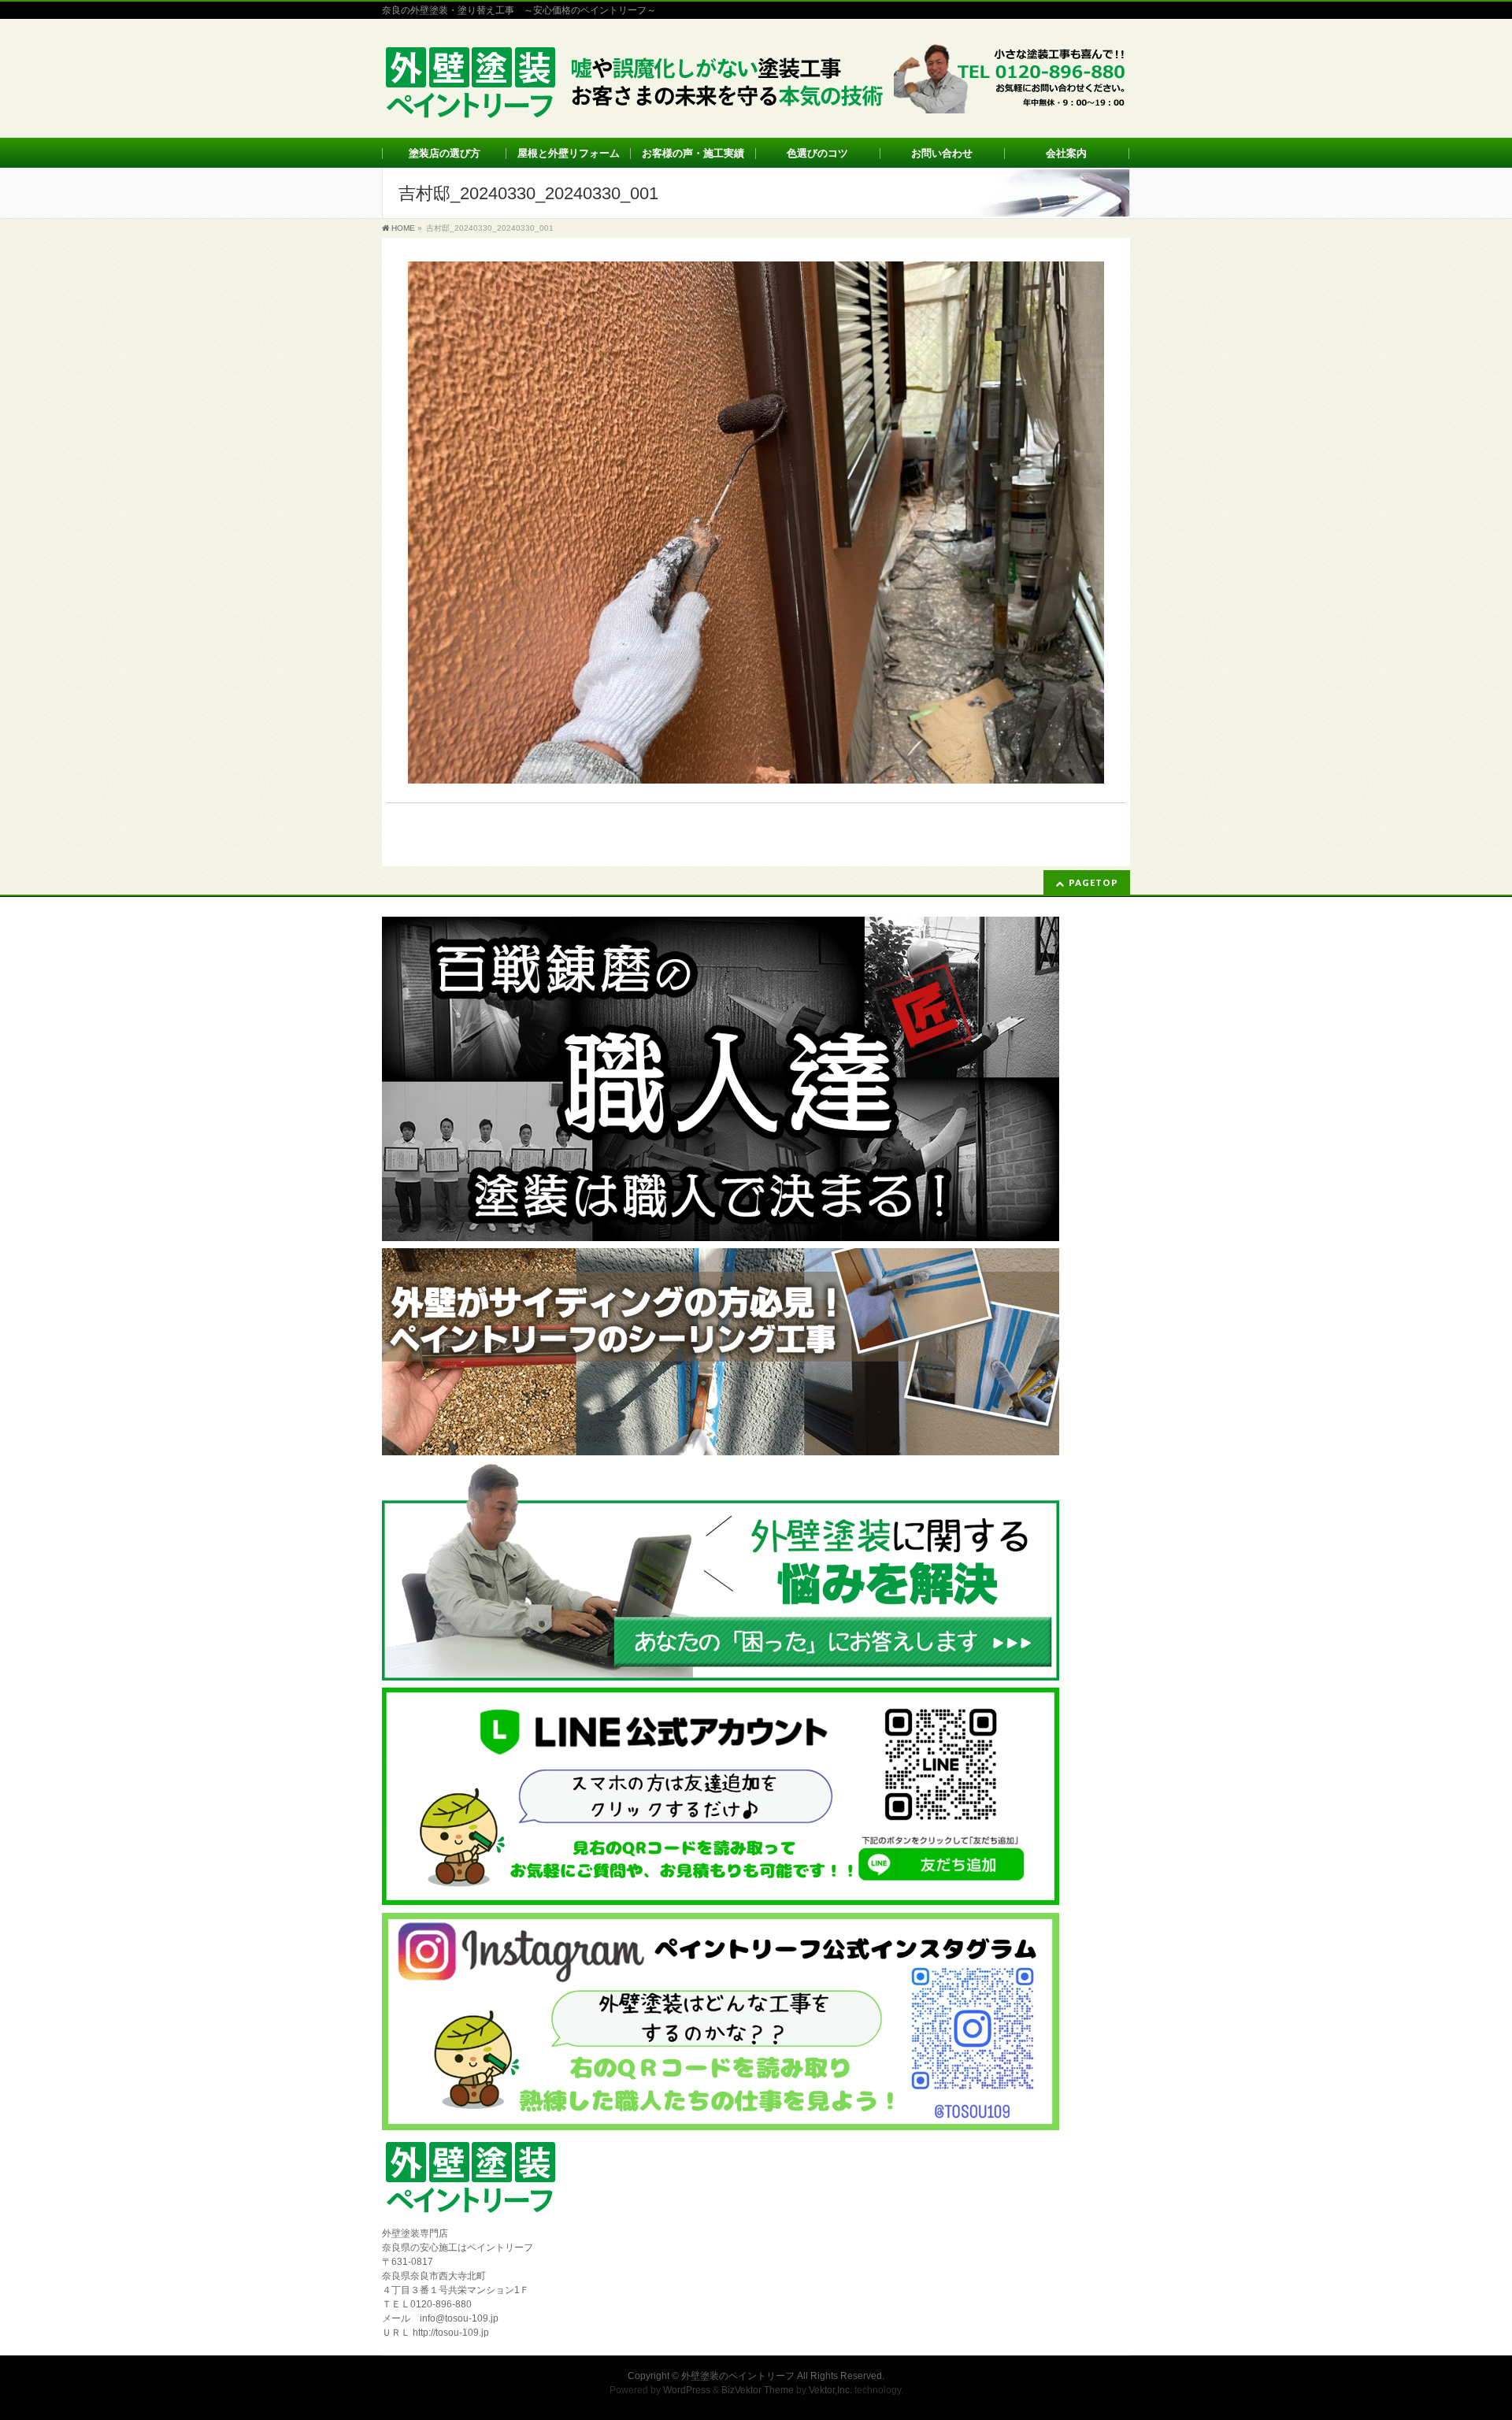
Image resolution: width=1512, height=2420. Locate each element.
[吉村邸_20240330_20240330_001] (756, 523)
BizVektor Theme (758, 2390)
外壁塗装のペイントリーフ (738, 2376)
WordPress (687, 2390)
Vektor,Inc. (830, 2390)
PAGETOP (1093, 882)
